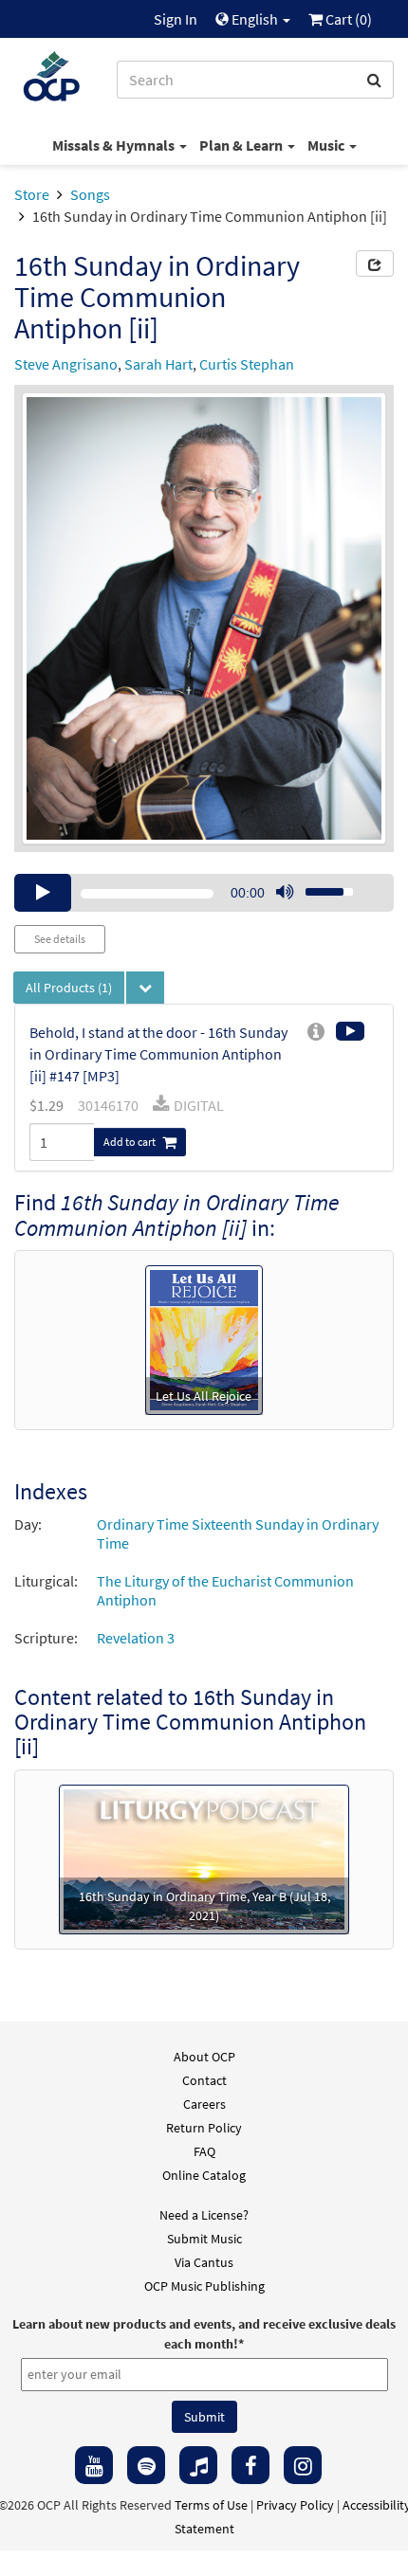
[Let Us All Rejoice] (204, 1338)
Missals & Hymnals (115, 145)
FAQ (204, 2151)
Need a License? (204, 2215)
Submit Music (204, 2239)
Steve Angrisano (66, 364)
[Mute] (285, 893)
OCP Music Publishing (204, 2286)
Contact (204, 2080)
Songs (90, 194)
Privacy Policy (295, 2505)
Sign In (176, 19)
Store (32, 194)
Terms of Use (211, 2505)
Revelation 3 (136, 1638)
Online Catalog (204, 2175)
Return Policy (204, 2128)
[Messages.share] (375, 263)
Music (327, 145)
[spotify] (146, 2465)
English (255, 19)
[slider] (319, 886)
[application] (204, 893)
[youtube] (94, 2465)
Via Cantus (204, 2262)
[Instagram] (303, 2465)
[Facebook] (250, 2465)
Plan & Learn (242, 145)
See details (60, 939)
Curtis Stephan (247, 364)
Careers (204, 2104)
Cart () (347, 19)
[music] (198, 2465)
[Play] (43, 893)
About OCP (204, 2057)
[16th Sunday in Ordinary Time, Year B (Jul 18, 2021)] (204, 1858)
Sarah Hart (158, 364)
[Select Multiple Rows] (145, 988)
